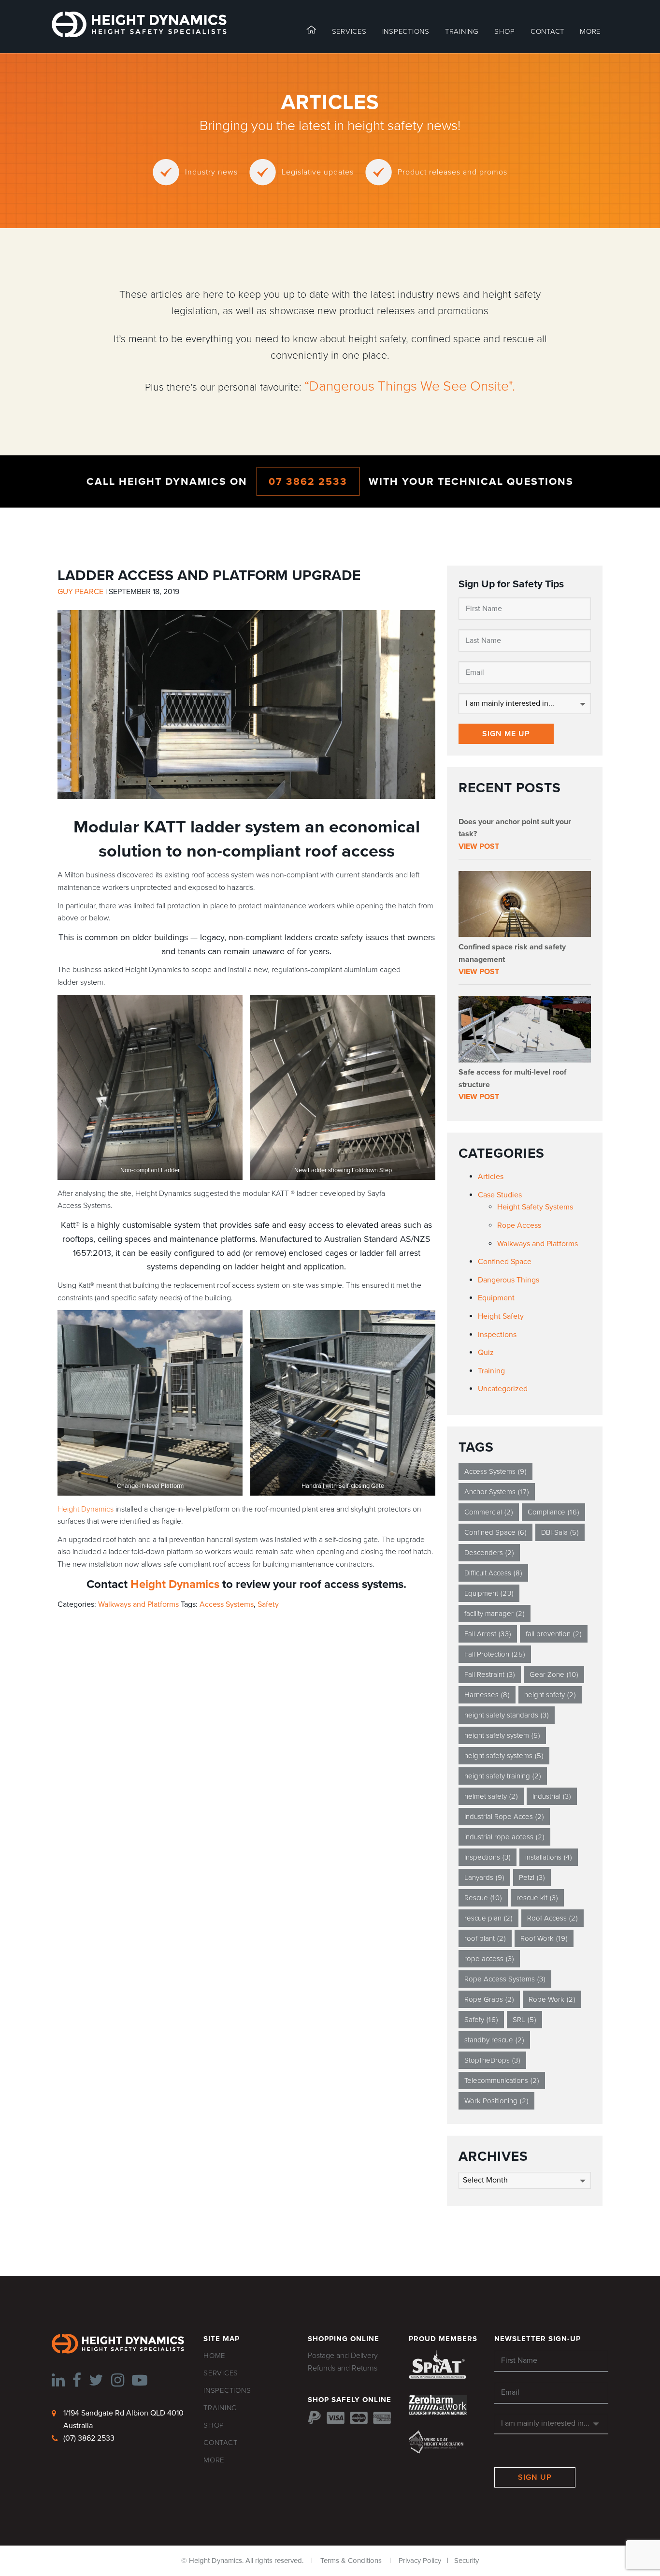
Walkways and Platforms (138, 1604)
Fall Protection (495, 1654)
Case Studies (500, 1195)
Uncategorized (503, 1389)
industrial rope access (504, 1837)
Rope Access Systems (505, 1979)
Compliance (553, 1512)
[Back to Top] (22, 2553)
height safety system (502, 1735)
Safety (268, 1604)
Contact (547, 31)
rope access (489, 1959)
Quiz (486, 1353)
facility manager (495, 1614)
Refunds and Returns (343, 2368)
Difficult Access (493, 1573)
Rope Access (519, 1225)
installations (549, 1857)
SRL (524, 2020)
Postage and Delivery (343, 2356)
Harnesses (487, 1695)
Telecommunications (502, 2081)
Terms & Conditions (351, 2561)
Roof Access (552, 1918)
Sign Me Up (506, 734)
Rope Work (552, 1999)
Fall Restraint (490, 1674)
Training (491, 1371)
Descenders (489, 1553)
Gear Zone (554, 1674)
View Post (479, 846)
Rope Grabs (489, 1999)
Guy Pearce (80, 592)
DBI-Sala (560, 1532)
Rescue (483, 1898)
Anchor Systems (497, 1492)
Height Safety (501, 1316)
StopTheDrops (492, 2060)
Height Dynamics (86, 1509)
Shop (505, 31)
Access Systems (227, 1604)
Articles (491, 1177)
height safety (550, 1695)
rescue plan (488, 1918)
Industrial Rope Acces (504, 1817)
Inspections (497, 1335)
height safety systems (504, 1756)
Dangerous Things (509, 1280)
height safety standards (507, 1715)
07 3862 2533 (308, 481)
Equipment (496, 1298)
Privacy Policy (420, 2561)
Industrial (552, 1796)
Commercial (489, 1512)
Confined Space (505, 1262)
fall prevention (554, 1634)
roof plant (485, 1938)
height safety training (503, 1776)
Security (466, 2561)
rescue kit (537, 1898)
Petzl (532, 1877)
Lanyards (484, 1877)
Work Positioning (496, 2101)
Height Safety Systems (535, 1207)
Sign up (535, 2477)
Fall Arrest (488, 1634)
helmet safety (491, 1796)
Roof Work (544, 1938)
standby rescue (494, 2040)
